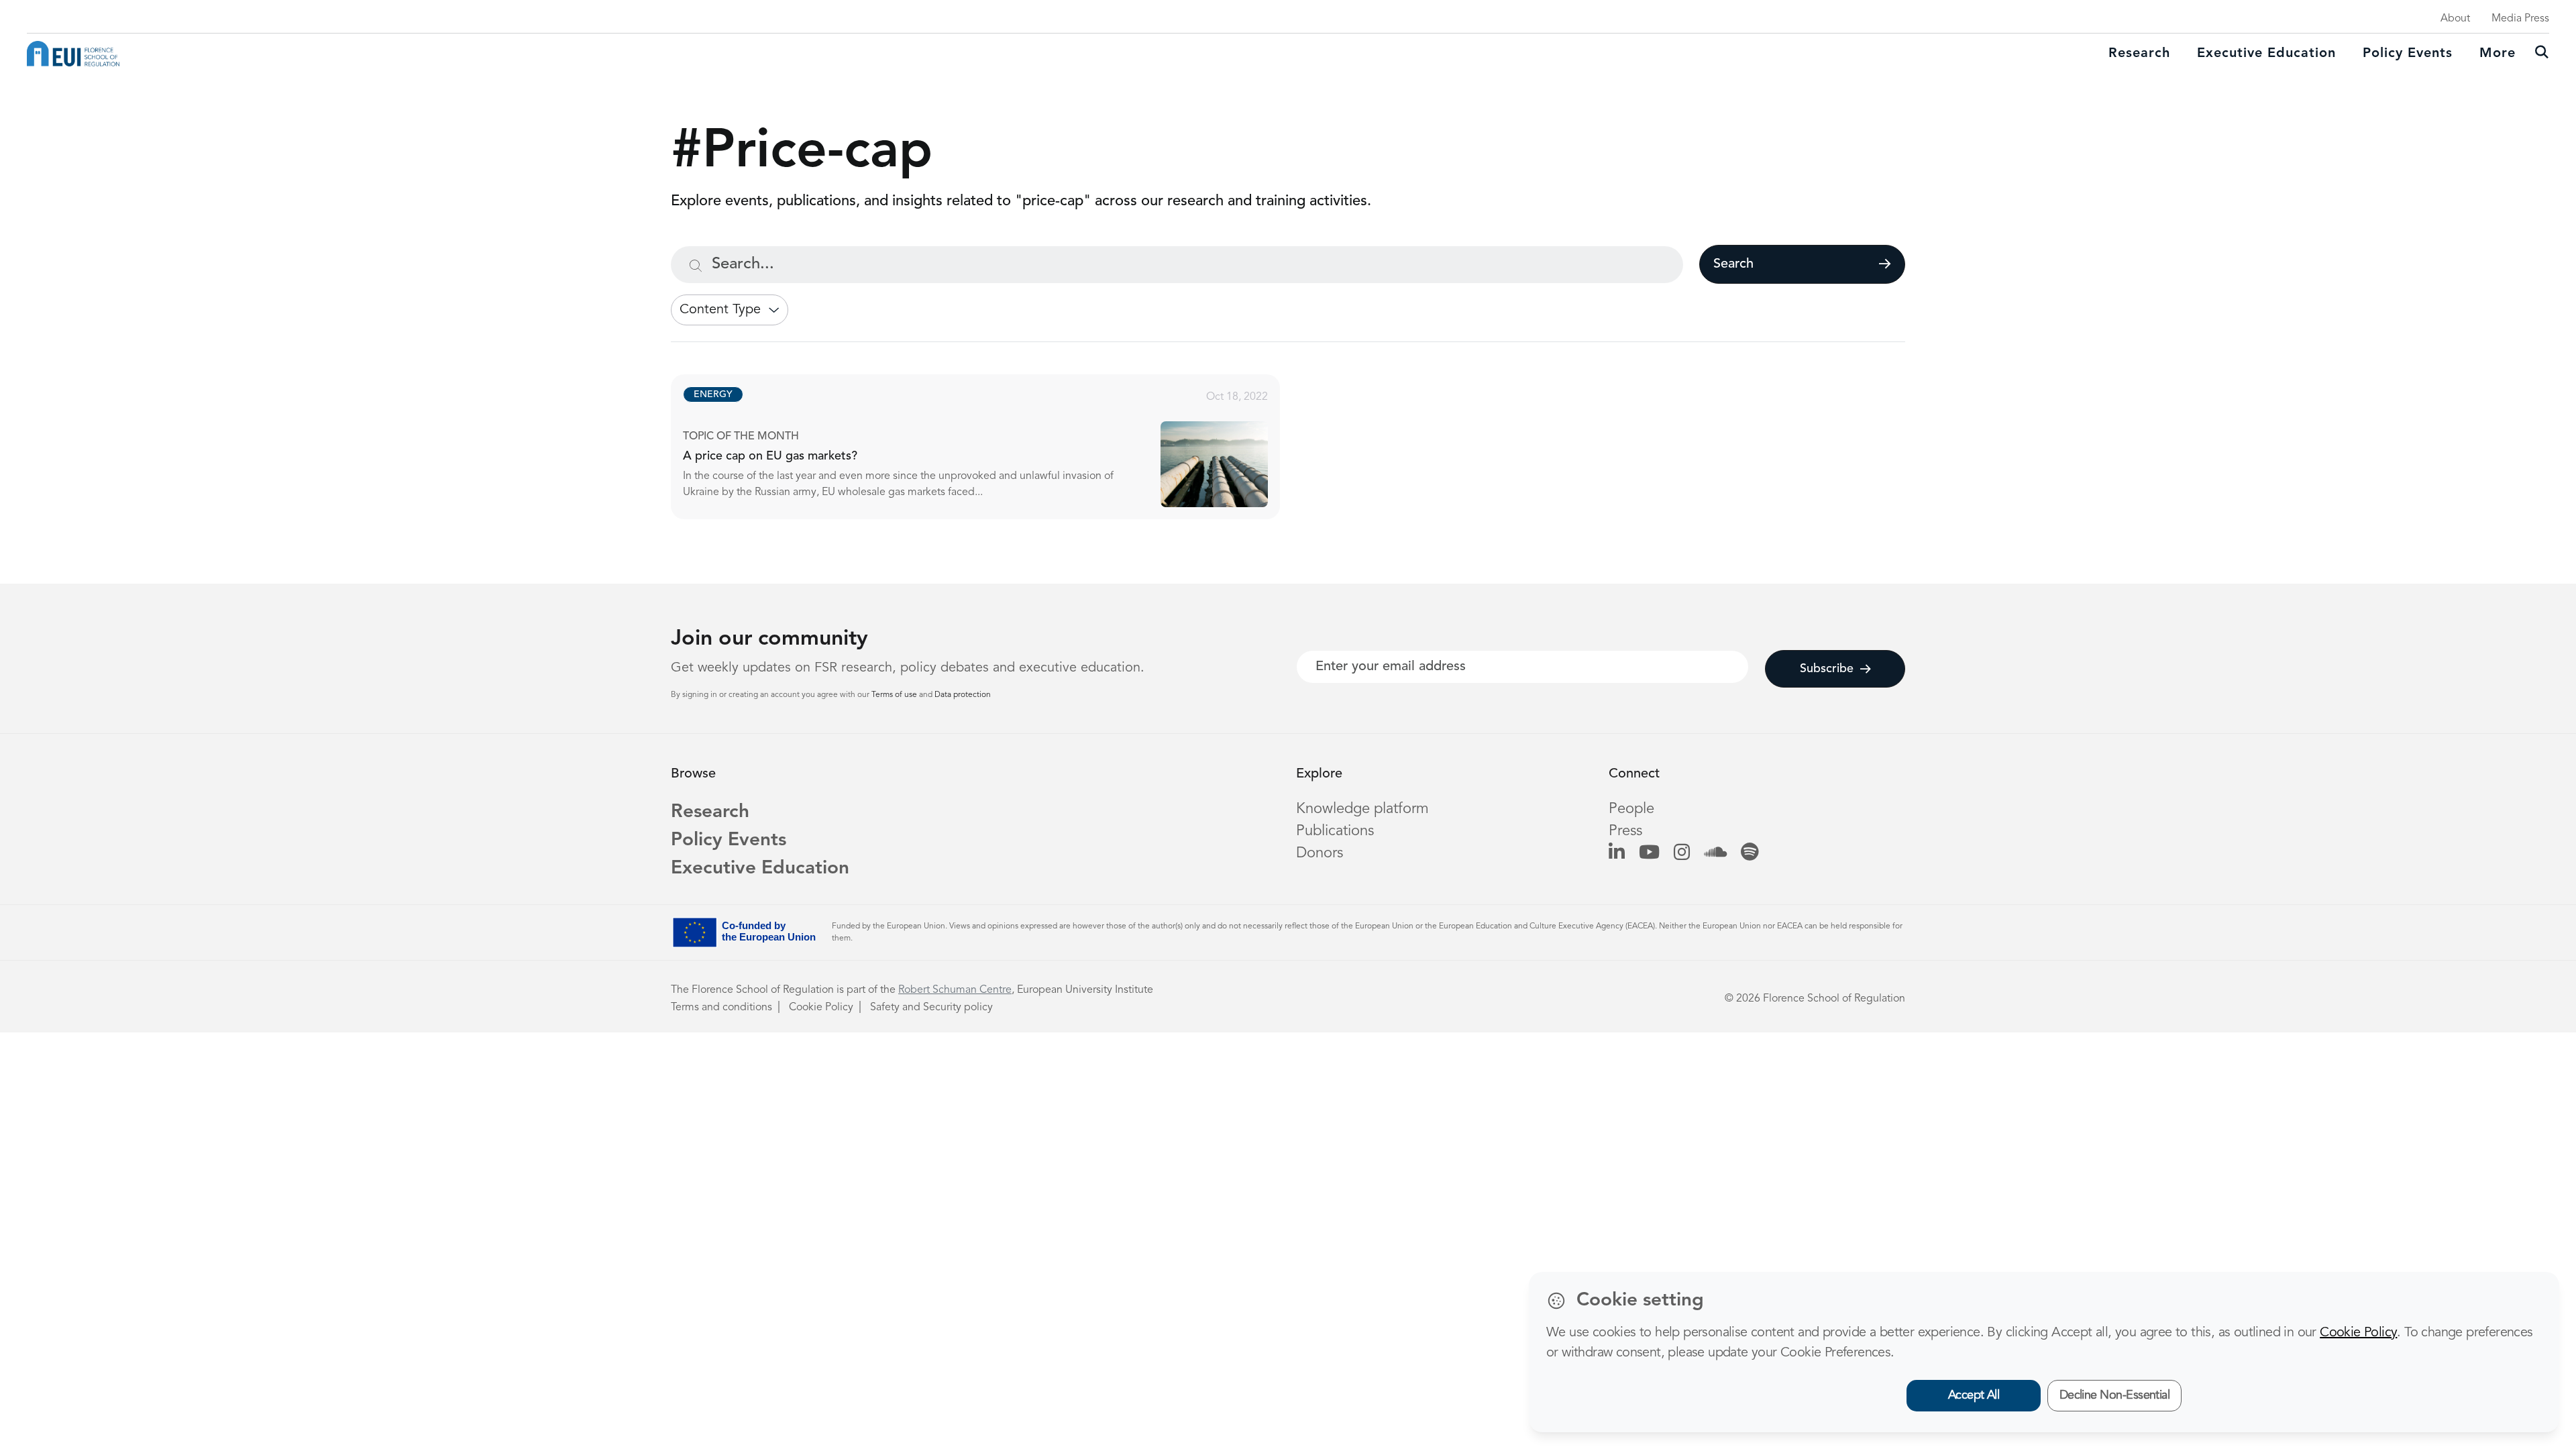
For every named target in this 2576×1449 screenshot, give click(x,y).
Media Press (2520, 19)
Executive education (2266, 54)
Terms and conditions (721, 1008)
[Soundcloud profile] (1715, 853)
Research (2139, 54)
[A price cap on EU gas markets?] (987, 447)
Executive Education (760, 869)
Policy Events (2408, 54)
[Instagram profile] (1682, 853)
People (1631, 809)
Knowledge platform (1362, 809)
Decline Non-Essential (2115, 1395)
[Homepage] (73, 54)
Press (1625, 831)
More (2498, 54)
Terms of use (895, 695)
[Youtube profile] (1649, 853)
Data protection (963, 695)
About (2455, 19)
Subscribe (1827, 669)
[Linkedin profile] (1617, 853)
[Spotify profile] (1750, 853)
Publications (1335, 831)
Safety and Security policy (931, 1008)
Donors (1320, 853)
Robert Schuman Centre (955, 990)
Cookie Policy (821, 1008)
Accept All (1974, 1395)
